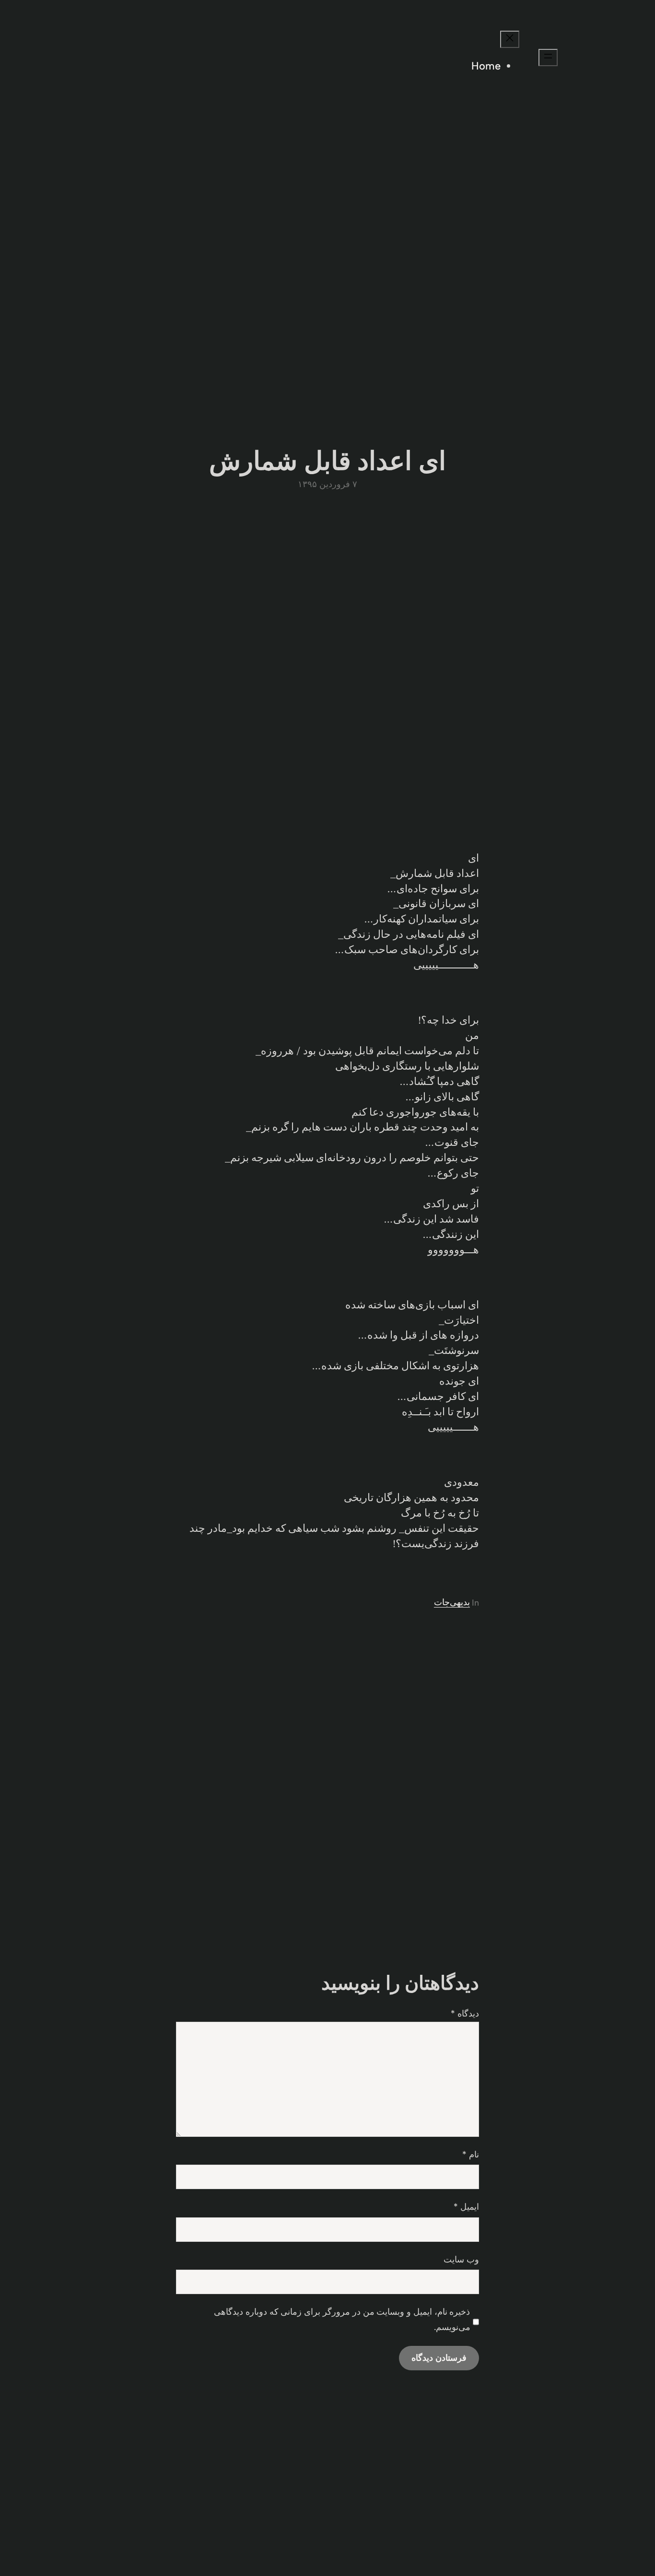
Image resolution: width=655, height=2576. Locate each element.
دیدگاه (465, 2014)
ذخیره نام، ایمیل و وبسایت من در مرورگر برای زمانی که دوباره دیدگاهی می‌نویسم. (342, 2320)
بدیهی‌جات (452, 1602)
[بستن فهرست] (510, 39)
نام (471, 2155)
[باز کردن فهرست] (548, 58)
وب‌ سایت (461, 2260)
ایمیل (466, 2207)
